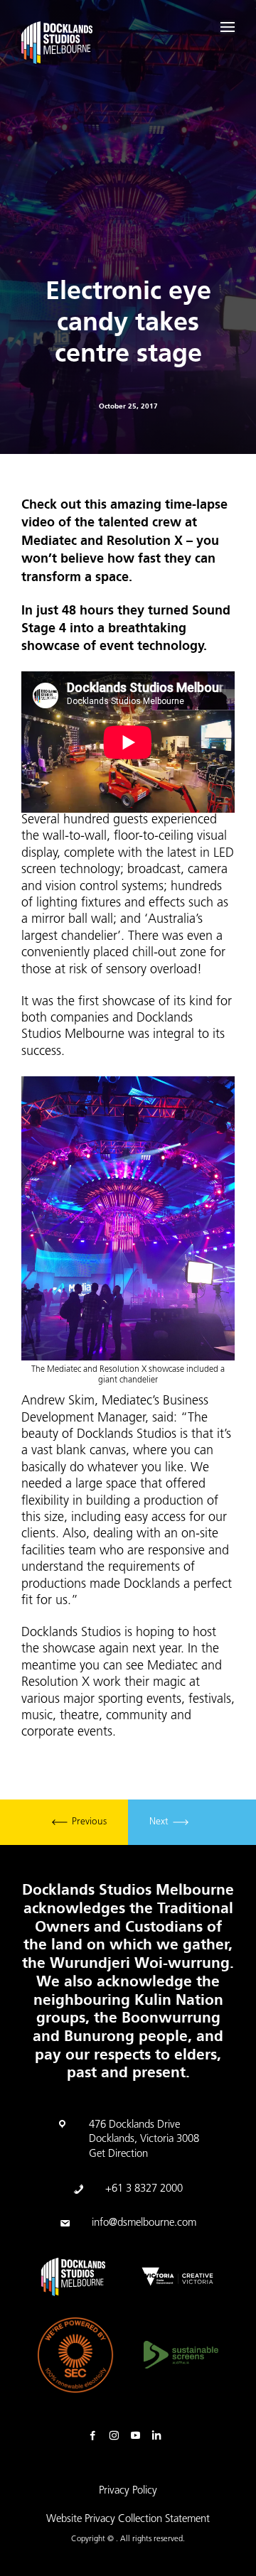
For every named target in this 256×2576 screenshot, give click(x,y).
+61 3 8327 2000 (144, 2189)
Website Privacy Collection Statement (128, 2520)
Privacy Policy (128, 2491)
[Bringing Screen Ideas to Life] (57, 45)
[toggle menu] (228, 27)
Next (160, 1823)
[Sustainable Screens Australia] (181, 2355)
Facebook (96, 2436)
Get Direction (118, 2154)
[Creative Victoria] (177, 2277)
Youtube (139, 2436)
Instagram (117, 2436)
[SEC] (75, 2355)
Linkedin (160, 2436)
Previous (88, 1823)
